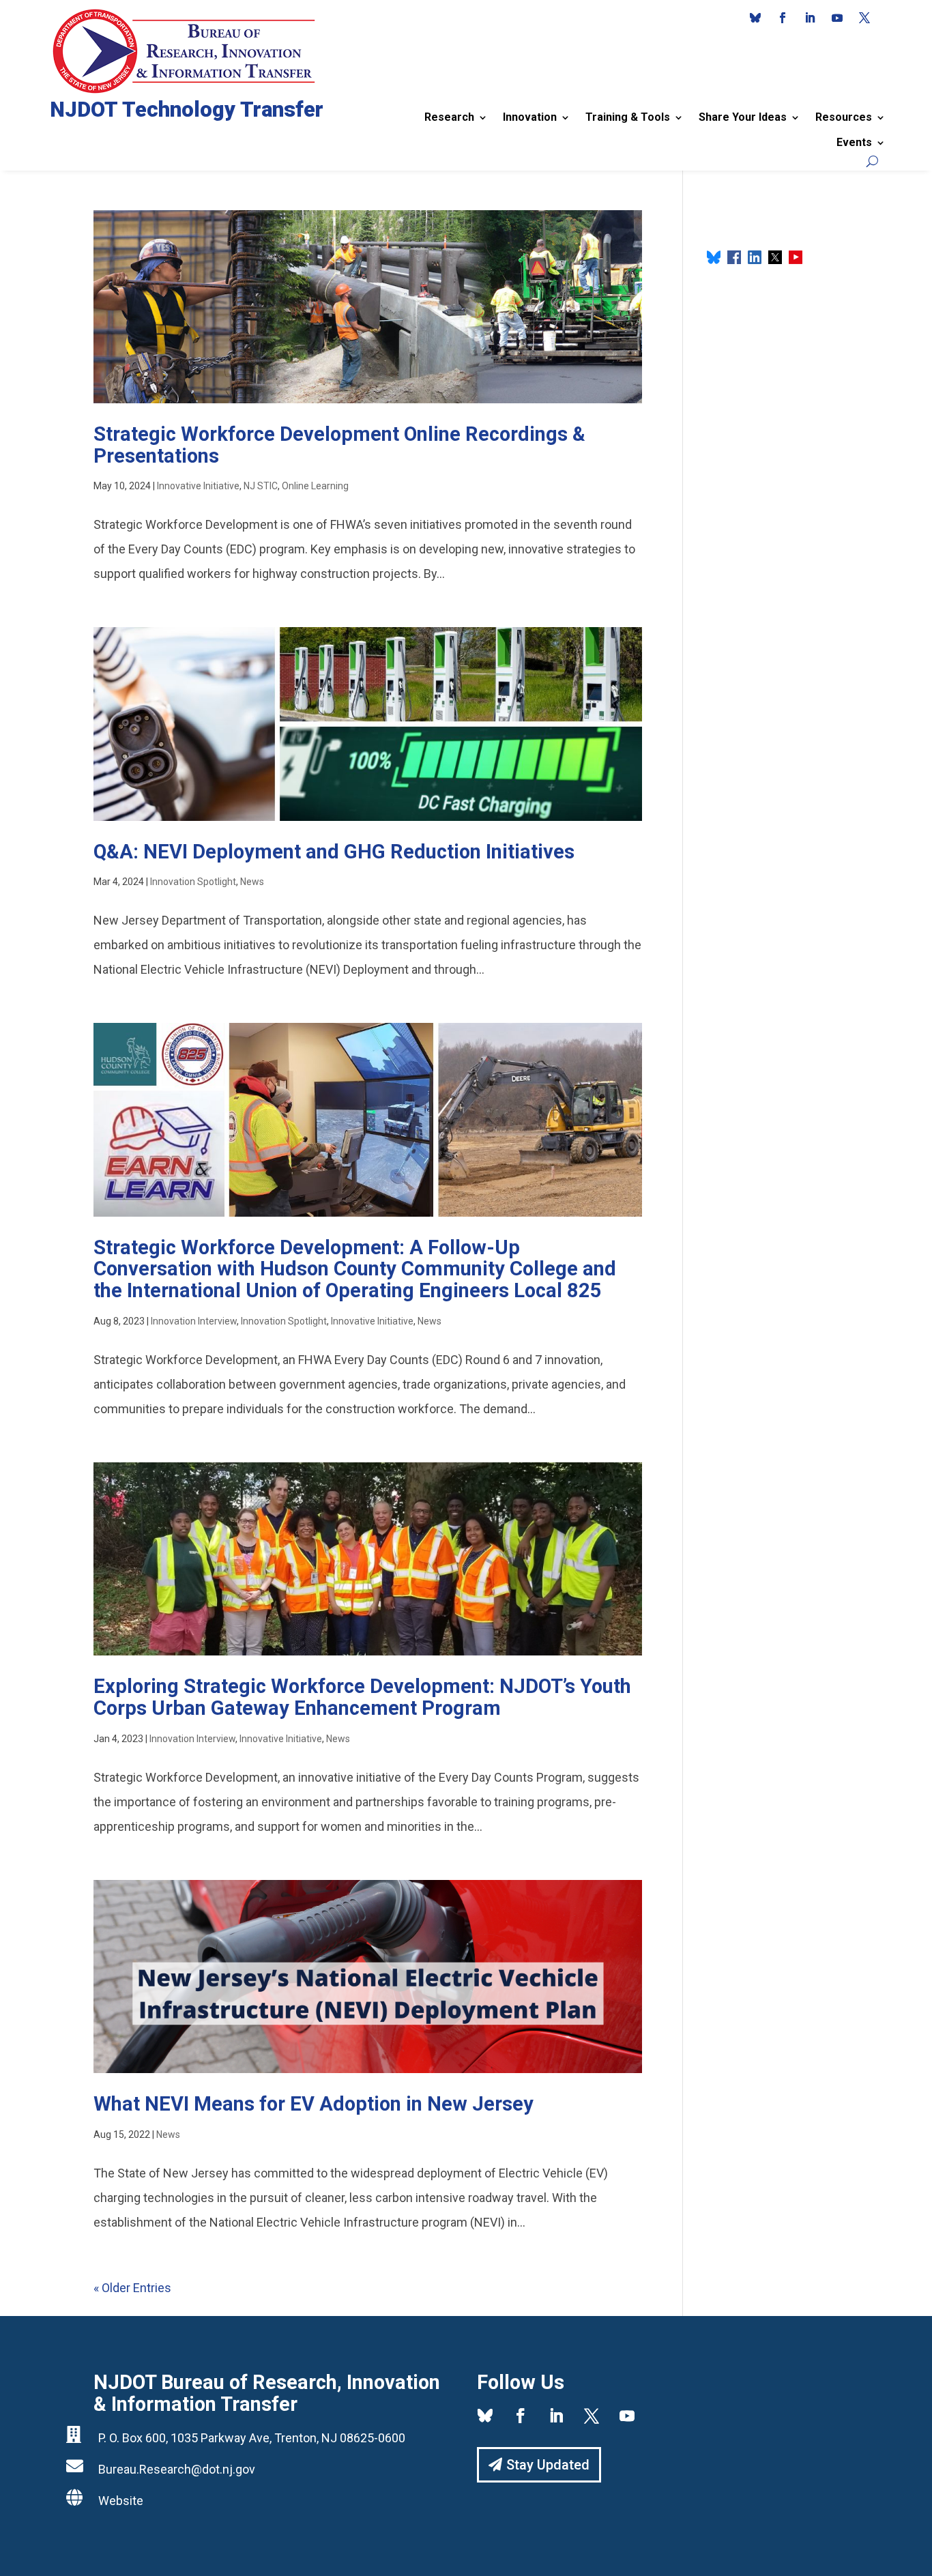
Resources (844, 117)
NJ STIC (261, 486)
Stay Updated (548, 2465)
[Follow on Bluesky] (755, 18)
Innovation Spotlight (193, 882)
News (252, 882)
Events (854, 142)
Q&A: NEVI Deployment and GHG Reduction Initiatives (334, 852)
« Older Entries (132, 2288)
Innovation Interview (194, 1321)
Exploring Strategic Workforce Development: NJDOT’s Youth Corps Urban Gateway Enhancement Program (362, 1697)
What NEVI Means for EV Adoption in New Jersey (314, 2104)
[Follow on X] (864, 18)
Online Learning (315, 486)
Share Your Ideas (743, 117)
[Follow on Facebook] (783, 18)
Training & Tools (628, 117)
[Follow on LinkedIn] (810, 18)
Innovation (530, 117)
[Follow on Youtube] (837, 18)
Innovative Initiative (198, 486)
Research (449, 117)
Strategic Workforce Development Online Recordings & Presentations (339, 445)
